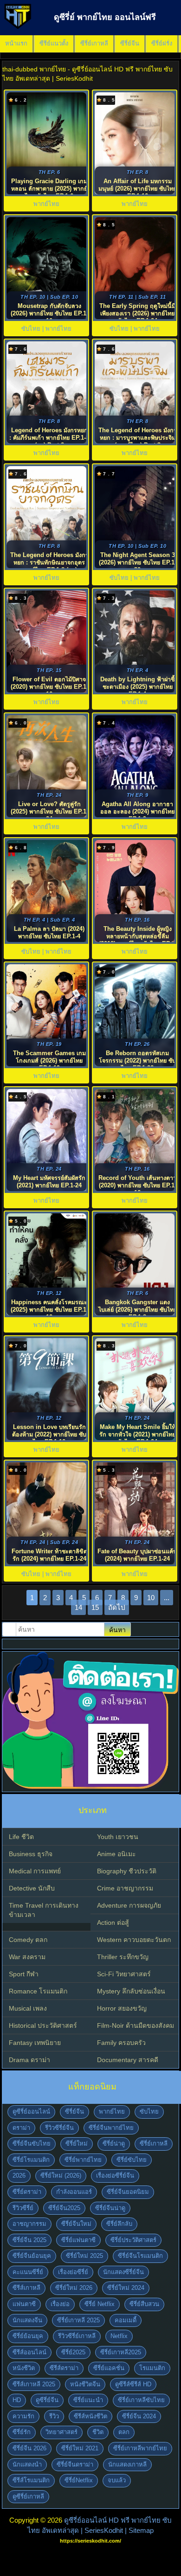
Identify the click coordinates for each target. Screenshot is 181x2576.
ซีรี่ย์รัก (22, 2432)
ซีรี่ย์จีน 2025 (29, 2240)
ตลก (124, 2432)
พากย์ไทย (112, 2111)
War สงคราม (27, 1957)
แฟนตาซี (24, 2304)
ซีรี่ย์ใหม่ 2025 (84, 2256)
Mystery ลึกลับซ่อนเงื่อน (131, 1991)
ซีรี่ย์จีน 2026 (29, 2448)
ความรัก (23, 2416)
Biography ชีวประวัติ (127, 1871)
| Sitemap (139, 2530)
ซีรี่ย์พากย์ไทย (83, 2160)
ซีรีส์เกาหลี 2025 (34, 2384)
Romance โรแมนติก (38, 1991)
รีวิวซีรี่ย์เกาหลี (77, 2336)
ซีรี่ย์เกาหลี (94, 43)
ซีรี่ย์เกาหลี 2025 (78, 2320)
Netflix (119, 2336)
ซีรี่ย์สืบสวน (144, 2304)
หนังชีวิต (24, 2368)
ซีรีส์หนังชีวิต (90, 2416)
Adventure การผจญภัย (129, 1905)
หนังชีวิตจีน (85, 2384)
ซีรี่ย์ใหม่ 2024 (126, 2288)
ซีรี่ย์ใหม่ (77, 2143)
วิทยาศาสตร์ (61, 2432)
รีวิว (54, 2416)
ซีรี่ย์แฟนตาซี (78, 2240)
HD (17, 2400)
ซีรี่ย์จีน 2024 (139, 2416)
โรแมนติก (152, 2368)
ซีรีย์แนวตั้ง (54, 43)
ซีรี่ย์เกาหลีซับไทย (141, 2400)
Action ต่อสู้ (113, 1922)
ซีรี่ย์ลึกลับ (119, 2224)
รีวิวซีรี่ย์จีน (59, 2128)
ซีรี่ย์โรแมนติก (31, 2160)
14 (78, 1607)
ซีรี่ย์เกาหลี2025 (121, 2352)
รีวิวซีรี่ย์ (23, 2208)
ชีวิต (98, 2432)
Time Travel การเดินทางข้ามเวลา (44, 1910)
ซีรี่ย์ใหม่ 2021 (80, 2448)
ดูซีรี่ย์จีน (47, 2400)
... (167, 1598)
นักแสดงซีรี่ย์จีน (123, 2272)
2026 (19, 2176)
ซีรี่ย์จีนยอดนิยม (128, 2192)
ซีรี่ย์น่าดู (114, 2143)
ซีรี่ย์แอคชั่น (109, 2368)
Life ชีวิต (21, 1837)
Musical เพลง (28, 2008)
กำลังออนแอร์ (74, 2192)
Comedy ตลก (28, 1940)
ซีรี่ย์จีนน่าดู (110, 2208)
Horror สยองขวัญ (122, 2008)
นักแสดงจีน (27, 2320)
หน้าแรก (16, 43)
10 (151, 1598)
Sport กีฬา (24, 1974)
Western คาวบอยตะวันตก (134, 1940)
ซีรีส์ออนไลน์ (29, 2352)
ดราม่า (21, 2128)
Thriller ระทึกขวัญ (123, 1957)
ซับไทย (149, 2111)
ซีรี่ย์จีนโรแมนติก (140, 2256)
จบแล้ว (117, 2480)
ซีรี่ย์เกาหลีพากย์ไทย (140, 2448)
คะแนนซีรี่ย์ (28, 2272)
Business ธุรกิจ (31, 1854)
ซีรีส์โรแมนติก (31, 2480)
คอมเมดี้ (126, 2320)
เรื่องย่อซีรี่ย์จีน (115, 2176)
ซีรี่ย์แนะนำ (88, 2400)
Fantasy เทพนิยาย (35, 2043)
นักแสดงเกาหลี (127, 2464)
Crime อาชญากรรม (125, 1888)
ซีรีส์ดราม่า (64, 2368)
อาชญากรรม (29, 2224)
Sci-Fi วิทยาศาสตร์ (124, 1974)
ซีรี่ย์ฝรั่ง (162, 43)
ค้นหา (117, 1630)
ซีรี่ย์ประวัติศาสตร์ (133, 2240)
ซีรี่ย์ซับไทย (132, 2160)
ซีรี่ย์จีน (130, 43)
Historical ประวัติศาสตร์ (43, 2025)
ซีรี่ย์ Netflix (100, 2304)
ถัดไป (117, 1607)
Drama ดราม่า (29, 2060)
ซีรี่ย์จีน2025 (64, 2208)
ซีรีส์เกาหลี (26, 2288)
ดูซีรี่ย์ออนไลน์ (31, 2111)
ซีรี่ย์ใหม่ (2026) (61, 2176)
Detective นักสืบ (32, 1888)
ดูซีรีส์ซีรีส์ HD (133, 2384)
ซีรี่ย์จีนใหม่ (76, 2224)
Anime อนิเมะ (116, 1854)
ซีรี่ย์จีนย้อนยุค (32, 2256)
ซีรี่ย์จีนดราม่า (75, 2464)
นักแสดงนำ (27, 2464)
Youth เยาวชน (118, 1837)
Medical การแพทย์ (35, 1871)
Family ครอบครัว (121, 2043)
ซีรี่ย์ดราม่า (27, 2192)
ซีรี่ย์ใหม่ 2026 (74, 2288)
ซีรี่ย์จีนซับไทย (32, 2143)
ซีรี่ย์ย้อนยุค (28, 2336)
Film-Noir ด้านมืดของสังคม (136, 2025)
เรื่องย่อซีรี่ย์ (73, 2272)
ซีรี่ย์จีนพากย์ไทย (111, 2128)
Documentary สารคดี (128, 2060)
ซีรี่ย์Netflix (79, 2480)
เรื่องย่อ (60, 2304)
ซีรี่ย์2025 (73, 2352)
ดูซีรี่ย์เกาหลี (28, 2496)
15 (95, 1607)
